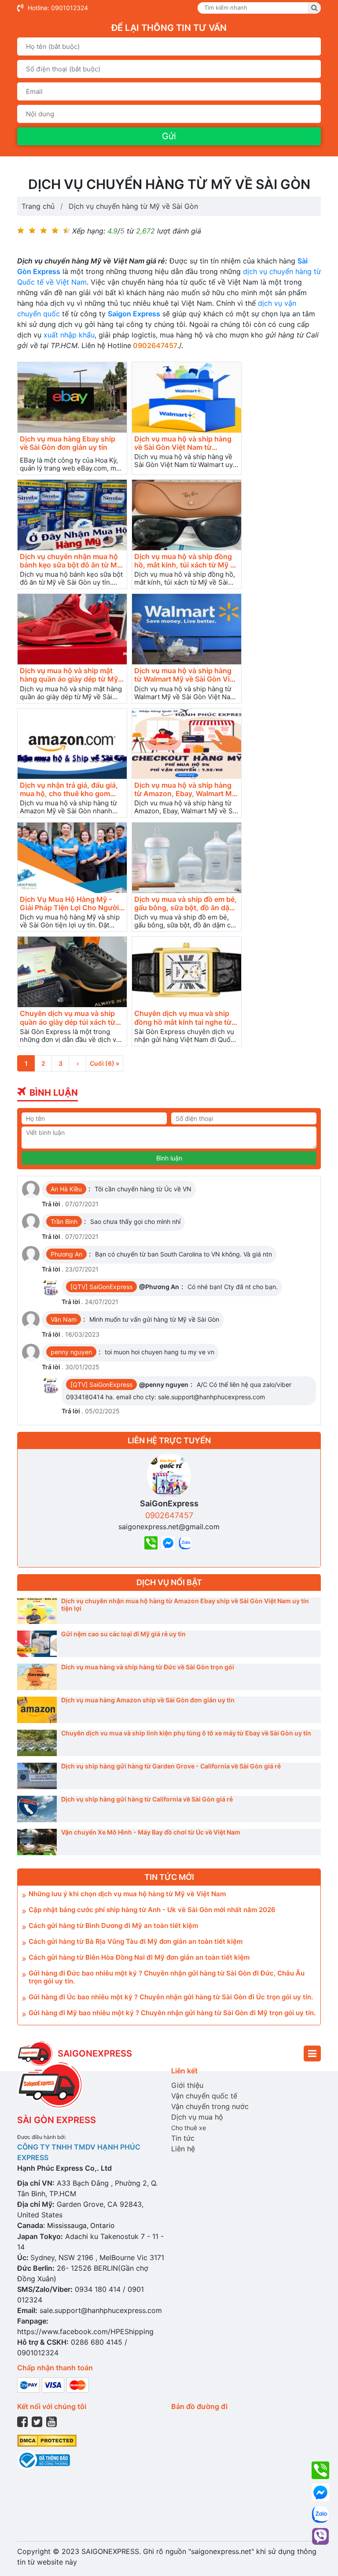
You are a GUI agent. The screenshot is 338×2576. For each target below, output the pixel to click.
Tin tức (183, 2138)
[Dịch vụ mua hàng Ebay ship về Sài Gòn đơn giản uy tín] (72, 397)
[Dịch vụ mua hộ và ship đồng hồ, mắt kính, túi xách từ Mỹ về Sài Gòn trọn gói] (187, 515)
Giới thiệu (187, 2085)
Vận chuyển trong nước (210, 2106)
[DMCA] (47, 2440)
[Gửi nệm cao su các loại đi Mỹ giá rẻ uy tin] (37, 1644)
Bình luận (169, 1158)
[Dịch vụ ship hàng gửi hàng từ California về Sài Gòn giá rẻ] (37, 1809)
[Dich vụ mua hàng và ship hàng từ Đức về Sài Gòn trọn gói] (37, 1677)
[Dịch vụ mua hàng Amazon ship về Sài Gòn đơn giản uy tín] (37, 1710)
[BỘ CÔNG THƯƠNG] (44, 2459)
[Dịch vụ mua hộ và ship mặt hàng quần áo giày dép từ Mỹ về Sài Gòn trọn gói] (72, 629)
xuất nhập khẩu (69, 335)
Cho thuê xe (189, 2128)
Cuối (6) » (105, 1063)
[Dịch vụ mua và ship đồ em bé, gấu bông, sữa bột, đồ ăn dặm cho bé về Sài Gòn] (187, 858)
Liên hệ (183, 2149)
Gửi (169, 136)
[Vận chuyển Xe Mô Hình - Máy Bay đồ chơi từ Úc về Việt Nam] (37, 1842)
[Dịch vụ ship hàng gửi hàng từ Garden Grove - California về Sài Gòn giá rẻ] (37, 1776)
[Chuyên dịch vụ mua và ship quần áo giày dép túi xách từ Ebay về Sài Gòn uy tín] (72, 972)
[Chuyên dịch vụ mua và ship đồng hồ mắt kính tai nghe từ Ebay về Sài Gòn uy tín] (187, 972)
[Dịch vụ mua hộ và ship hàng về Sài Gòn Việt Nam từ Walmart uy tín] (187, 397)
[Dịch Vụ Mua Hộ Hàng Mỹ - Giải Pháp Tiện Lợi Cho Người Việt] (72, 858)
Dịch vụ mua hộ (197, 2117)
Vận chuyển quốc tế (204, 2096)
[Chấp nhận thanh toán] (53, 2384)
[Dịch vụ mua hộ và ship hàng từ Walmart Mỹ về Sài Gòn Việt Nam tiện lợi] (187, 629)
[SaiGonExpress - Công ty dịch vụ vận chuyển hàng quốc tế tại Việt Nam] (35, 2053)
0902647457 (169, 1515)
